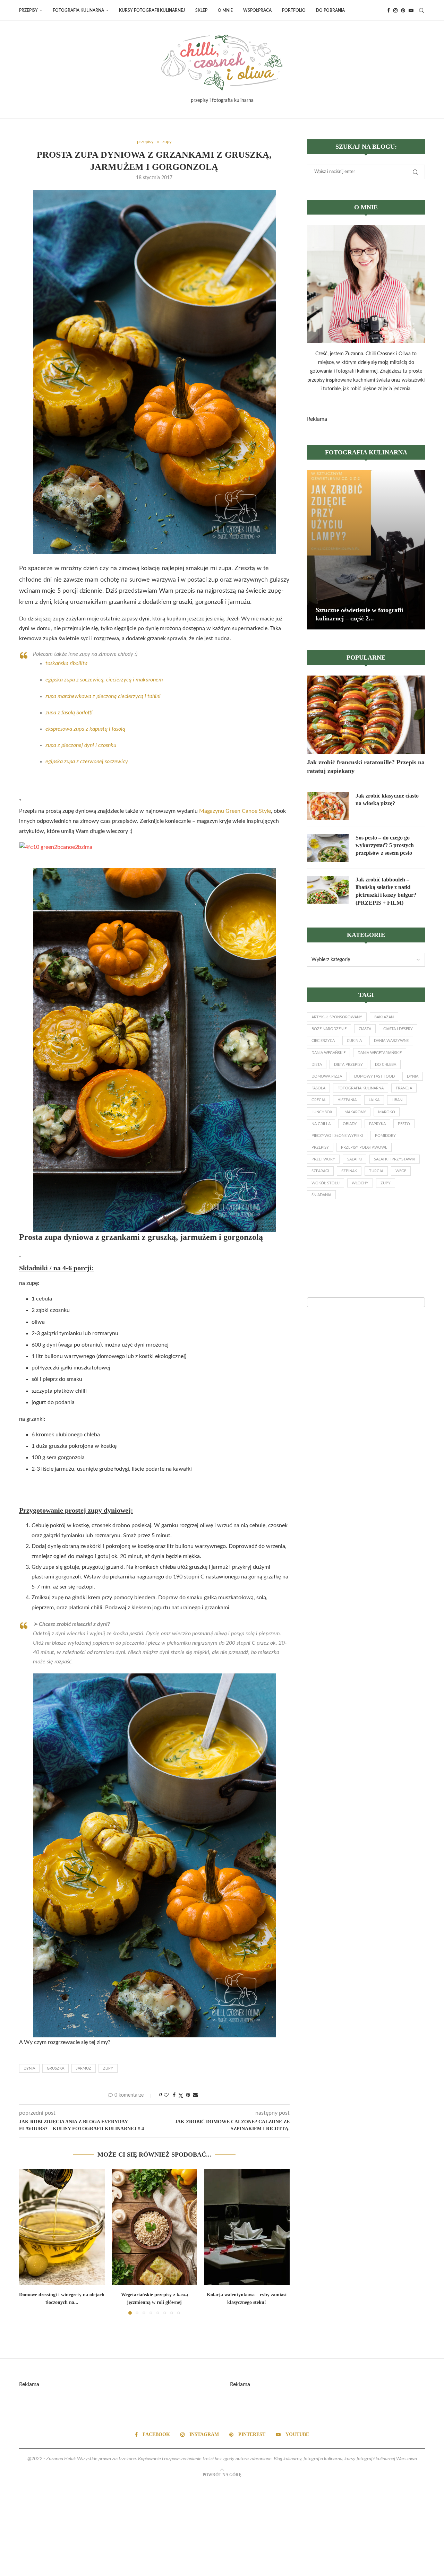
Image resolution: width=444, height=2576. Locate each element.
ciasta (365, 1029)
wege (401, 1171)
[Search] (421, 10)
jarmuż (84, 2068)
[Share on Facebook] (174, 2095)
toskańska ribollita (66, 663)
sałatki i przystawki (395, 1159)
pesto (404, 1124)
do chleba (386, 1065)
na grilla (321, 1124)
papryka (377, 1124)
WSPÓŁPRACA (257, 10)
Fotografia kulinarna (78, 10)
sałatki (355, 1159)
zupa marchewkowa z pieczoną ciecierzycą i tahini (103, 696)
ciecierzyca (323, 1041)
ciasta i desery (398, 1029)
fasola (318, 1088)
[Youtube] (411, 10)
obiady (350, 1124)
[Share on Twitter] (181, 2096)
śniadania (321, 1195)
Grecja (318, 1100)
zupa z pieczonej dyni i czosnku (81, 745)
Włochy (360, 1183)
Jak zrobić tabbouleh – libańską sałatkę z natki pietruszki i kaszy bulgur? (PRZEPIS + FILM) (386, 891)
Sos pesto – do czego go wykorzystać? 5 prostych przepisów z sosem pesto (385, 845)
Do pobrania (330, 10)
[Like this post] (166, 2095)
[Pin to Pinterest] (188, 2095)
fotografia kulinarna (361, 1088)
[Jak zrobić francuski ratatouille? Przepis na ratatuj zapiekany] (366, 715)
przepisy (320, 1147)
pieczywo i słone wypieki (337, 1136)
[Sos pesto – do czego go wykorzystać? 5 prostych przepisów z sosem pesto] (328, 848)
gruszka (55, 2068)
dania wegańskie (328, 1053)
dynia (29, 2068)
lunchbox (322, 1112)
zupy (108, 2068)
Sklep (201, 10)
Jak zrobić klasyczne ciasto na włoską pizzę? (387, 799)
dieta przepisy (348, 1065)
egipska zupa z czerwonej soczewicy (87, 762)
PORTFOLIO (294, 10)
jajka (374, 1100)
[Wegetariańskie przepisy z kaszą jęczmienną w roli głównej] (155, 2227)
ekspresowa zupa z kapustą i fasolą (85, 729)
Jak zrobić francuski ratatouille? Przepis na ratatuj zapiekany (366, 767)
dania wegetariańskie (380, 1053)
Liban (397, 1100)
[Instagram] (395, 10)
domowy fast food (374, 1076)
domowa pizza (327, 1076)
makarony (355, 1112)
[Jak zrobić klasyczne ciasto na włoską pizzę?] (328, 806)
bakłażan (384, 1017)
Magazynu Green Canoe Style (235, 811)
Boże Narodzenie (329, 1029)
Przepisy (28, 10)
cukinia (354, 1041)
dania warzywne (391, 1041)
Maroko (387, 1112)
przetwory (323, 1159)
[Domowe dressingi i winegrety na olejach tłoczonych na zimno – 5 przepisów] (62, 2227)
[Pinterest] (403, 10)
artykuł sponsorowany (337, 1017)
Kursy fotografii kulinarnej (152, 10)
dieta (317, 1065)
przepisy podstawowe (364, 1147)
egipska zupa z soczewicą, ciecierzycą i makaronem (104, 680)
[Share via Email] (195, 2095)
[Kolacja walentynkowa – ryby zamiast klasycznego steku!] (247, 2227)
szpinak (349, 1171)
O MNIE (225, 10)
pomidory (385, 1136)
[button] (28, 2242)
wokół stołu (326, 1183)
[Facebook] (388, 10)
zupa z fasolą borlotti (69, 713)
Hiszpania (347, 1100)
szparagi (320, 1171)
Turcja (376, 1171)
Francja (404, 1088)
